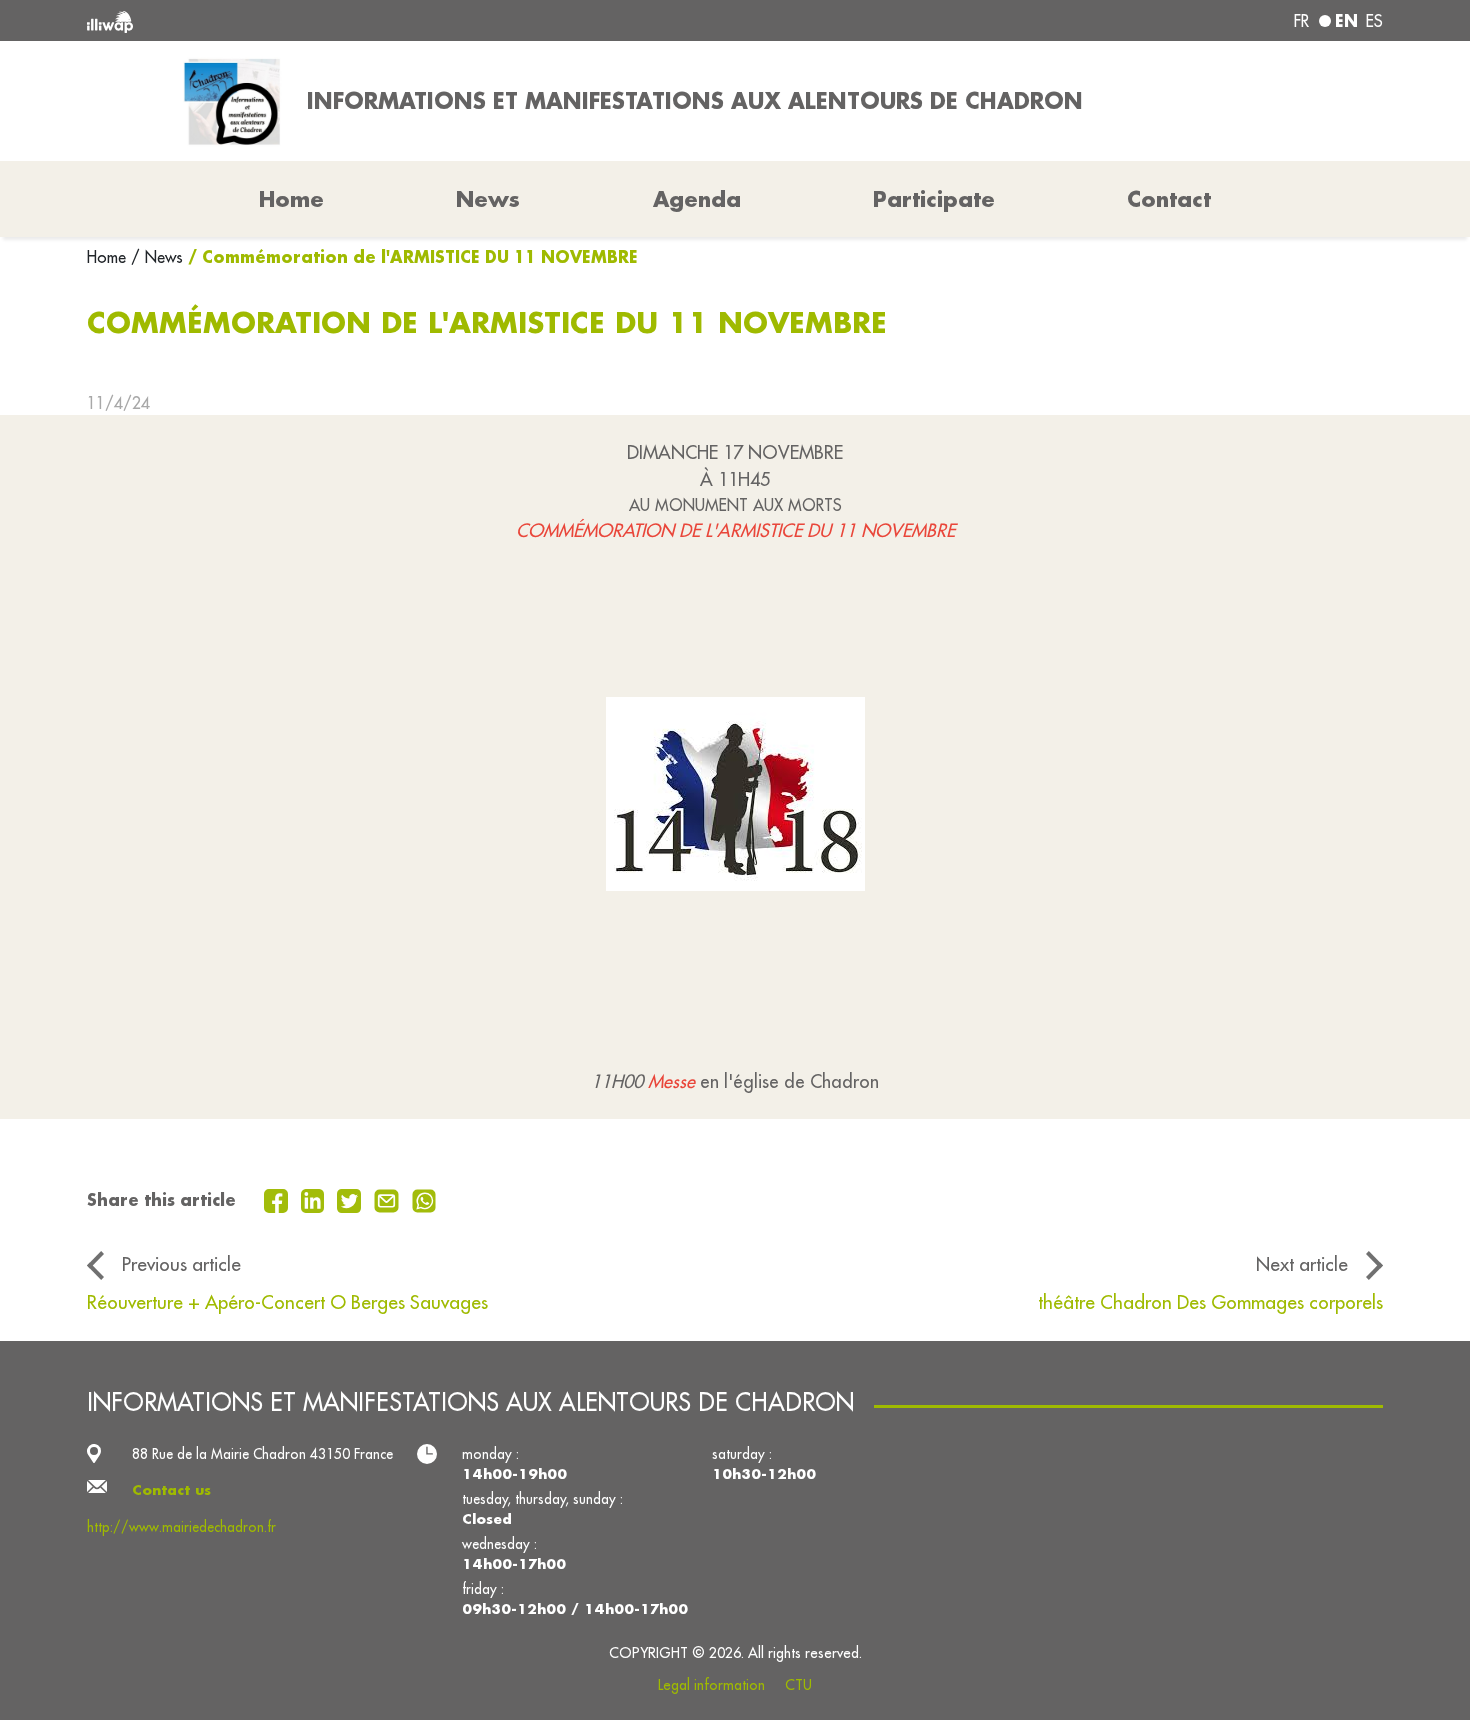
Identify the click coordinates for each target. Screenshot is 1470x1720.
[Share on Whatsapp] (424, 1199)
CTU (798, 1685)
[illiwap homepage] (350, 20)
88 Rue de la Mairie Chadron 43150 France (262, 1454)
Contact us (171, 1490)
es (1374, 21)
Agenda (697, 199)
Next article (1302, 1264)
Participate (934, 199)
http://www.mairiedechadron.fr (181, 1527)
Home (109, 257)
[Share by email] (389, 1199)
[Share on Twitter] (351, 1199)
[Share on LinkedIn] (315, 1199)
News (488, 199)
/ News (157, 257)
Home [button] (291, 199)
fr (1301, 21)
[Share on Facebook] (278, 1199)
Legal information (711, 1685)
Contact (1169, 199)
